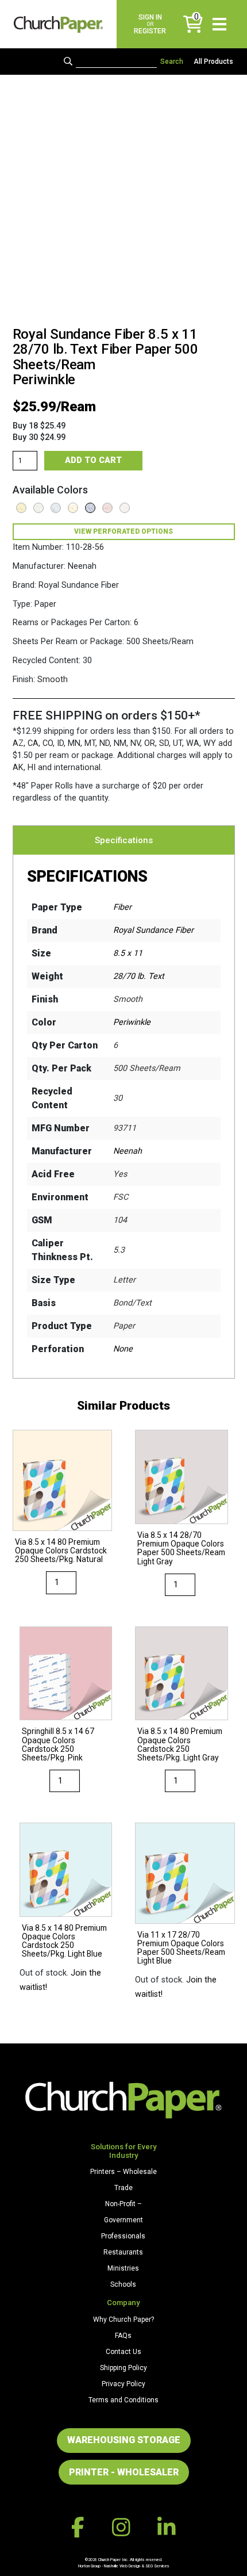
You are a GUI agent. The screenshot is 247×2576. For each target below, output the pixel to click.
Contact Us (123, 2352)
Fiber (122, 907)
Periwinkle (132, 1022)
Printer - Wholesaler (124, 2472)
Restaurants (123, 2252)
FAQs (123, 2336)
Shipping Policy (123, 2368)
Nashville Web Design (122, 2566)
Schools (123, 2284)
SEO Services (157, 2566)
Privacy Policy (123, 2384)
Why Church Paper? (123, 2319)
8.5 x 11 (128, 953)
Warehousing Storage (124, 2440)
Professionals (123, 2236)
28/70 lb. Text (139, 976)
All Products (213, 62)
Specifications (124, 840)
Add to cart (93, 460)
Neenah (128, 1151)
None (123, 1349)
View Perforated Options (123, 531)
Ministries (123, 2268)
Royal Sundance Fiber (153, 930)
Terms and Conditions (123, 2400)
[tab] (124, 840)
